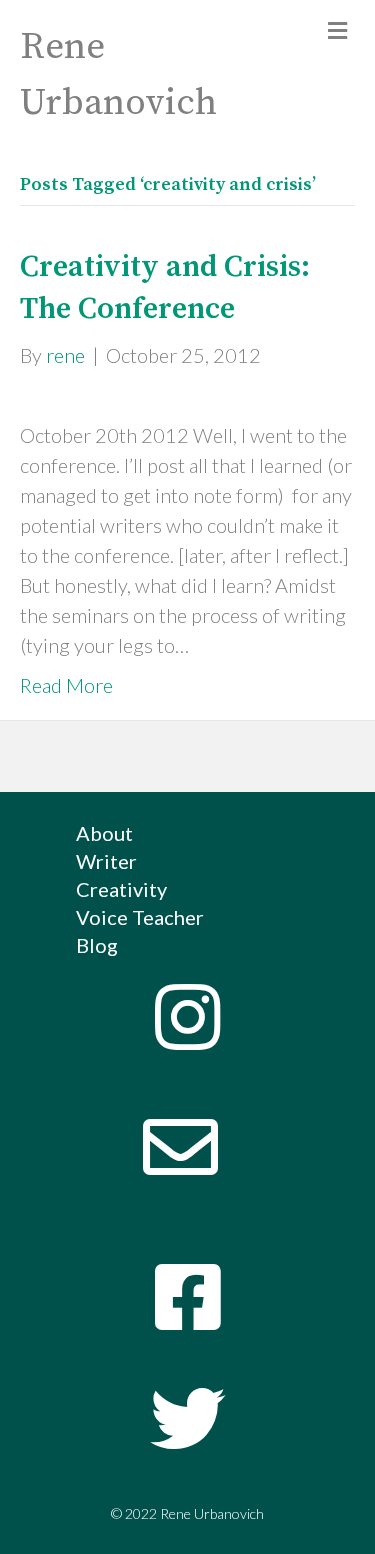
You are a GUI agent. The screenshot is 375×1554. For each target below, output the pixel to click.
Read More (66, 685)
